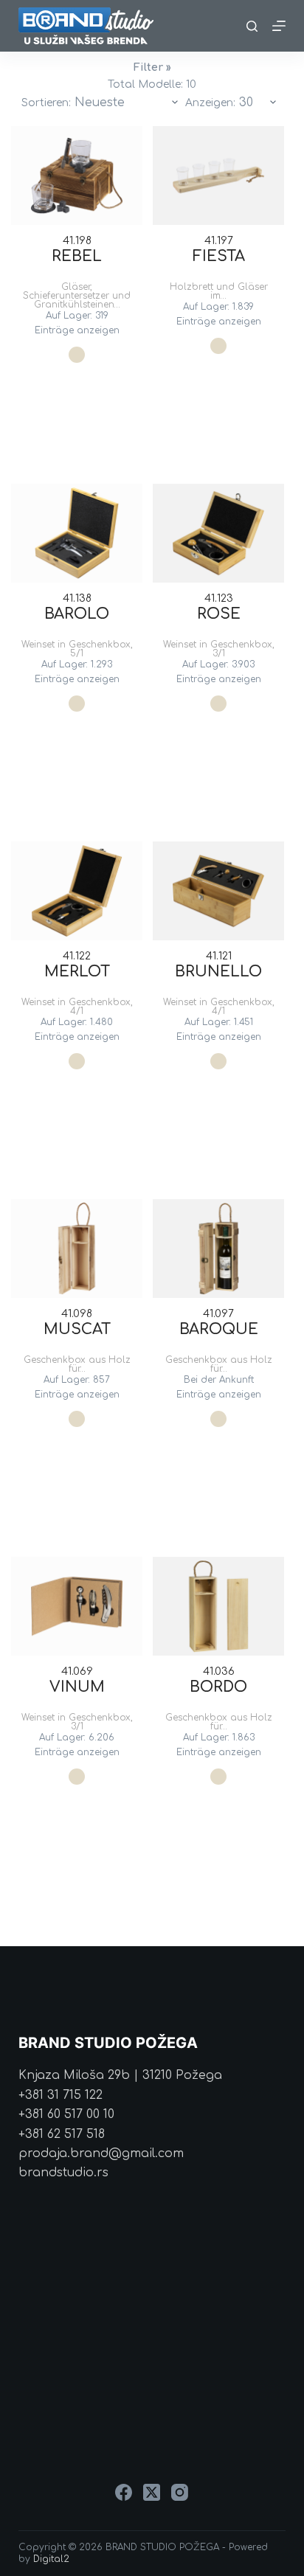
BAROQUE (219, 1329)
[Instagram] (180, 2492)
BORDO (218, 1687)
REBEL (77, 256)
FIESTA (219, 256)
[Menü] (279, 26)
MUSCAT (77, 1329)
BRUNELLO (218, 972)
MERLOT (77, 972)
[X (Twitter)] (152, 2492)
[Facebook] (124, 2492)
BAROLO (77, 614)
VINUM (77, 1687)
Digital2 (51, 2559)
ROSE (219, 614)
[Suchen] (252, 26)
